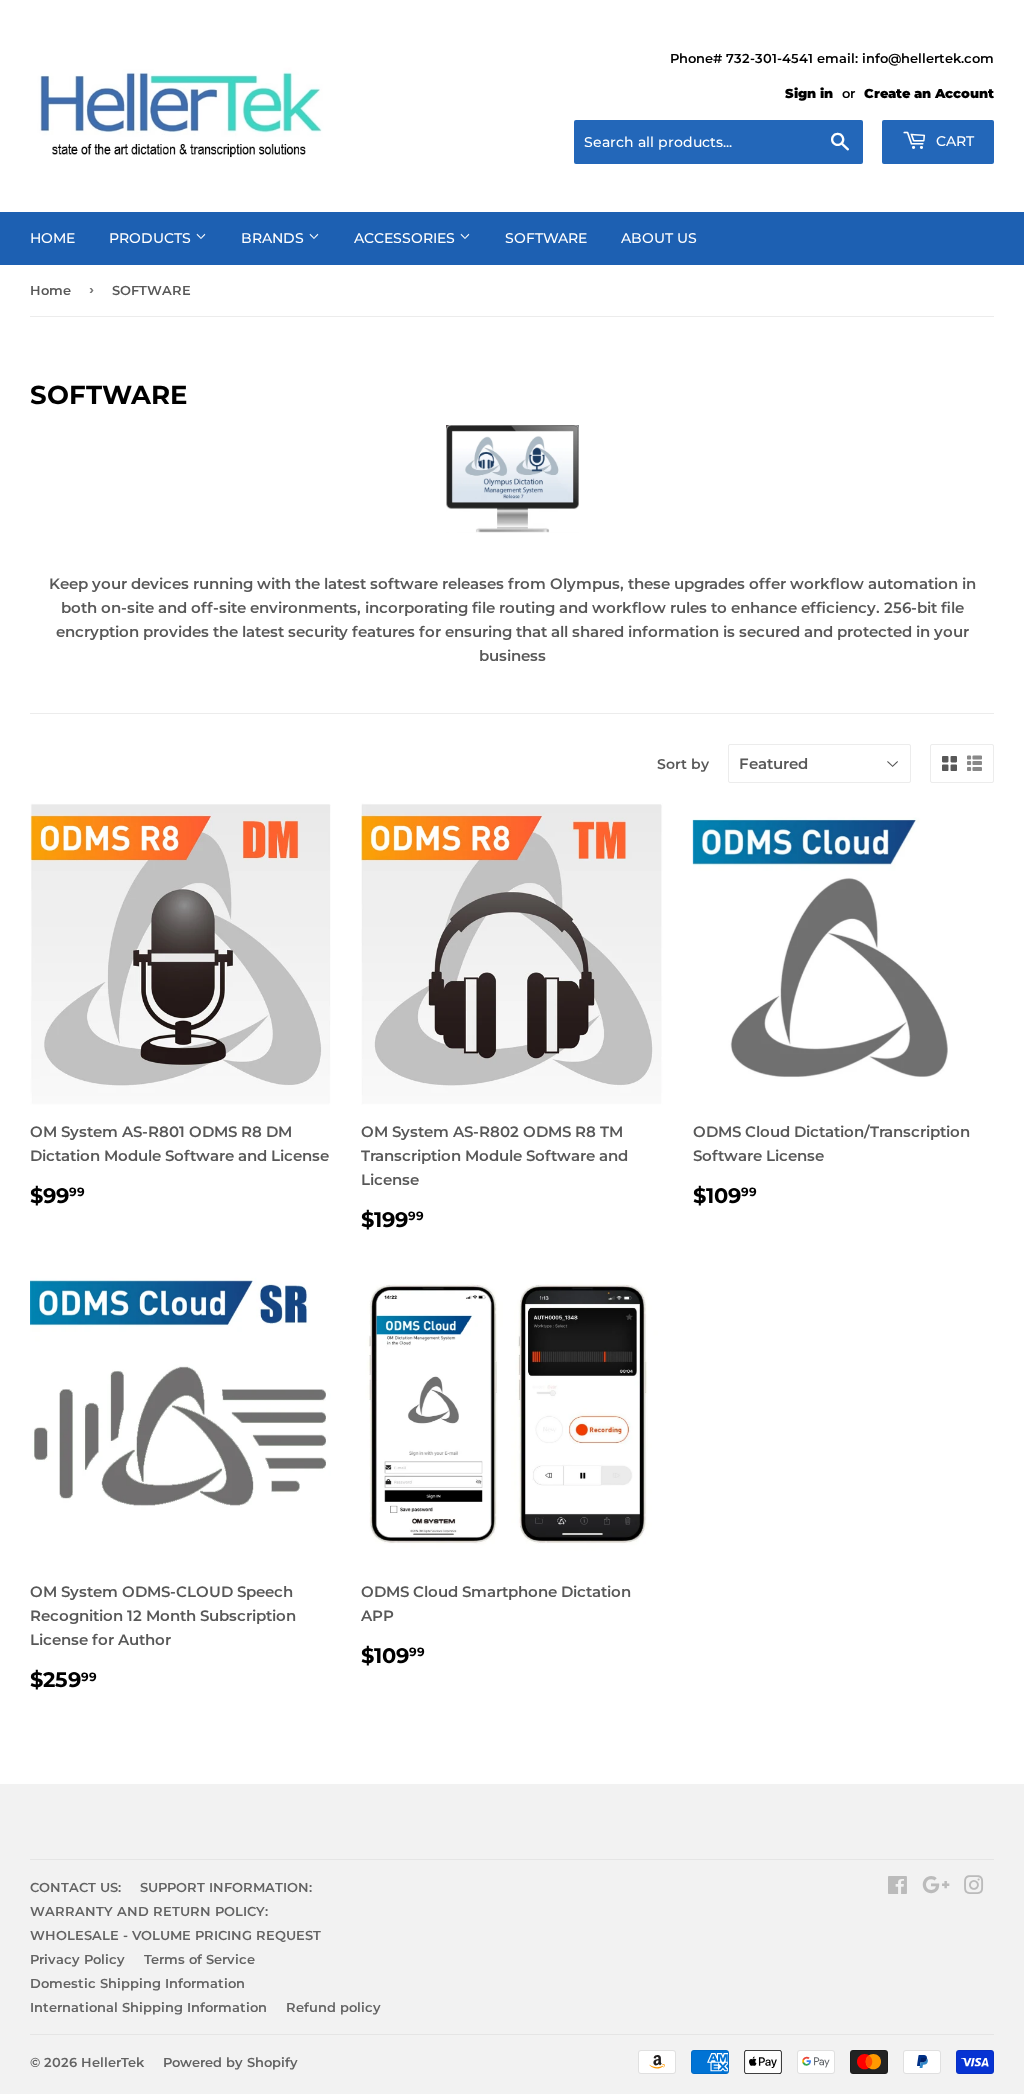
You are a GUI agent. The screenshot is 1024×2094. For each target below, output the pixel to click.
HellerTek (112, 2062)
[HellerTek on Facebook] (897, 1887)
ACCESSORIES (406, 238)
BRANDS (274, 238)
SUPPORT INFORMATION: (226, 1887)
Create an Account (929, 93)
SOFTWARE (546, 238)
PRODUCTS (152, 238)
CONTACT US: (75, 1887)
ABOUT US (659, 238)
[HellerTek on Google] (936, 1887)
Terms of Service (199, 1959)
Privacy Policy (77, 1959)
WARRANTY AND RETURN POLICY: (149, 1911)
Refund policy (333, 2007)
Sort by (683, 764)
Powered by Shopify (230, 2062)
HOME (52, 238)
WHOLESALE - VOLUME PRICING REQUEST (175, 1935)
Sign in (809, 93)
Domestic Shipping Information (137, 1983)
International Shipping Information (148, 2007)
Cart (953, 141)
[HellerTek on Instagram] (974, 1887)
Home (50, 290)
